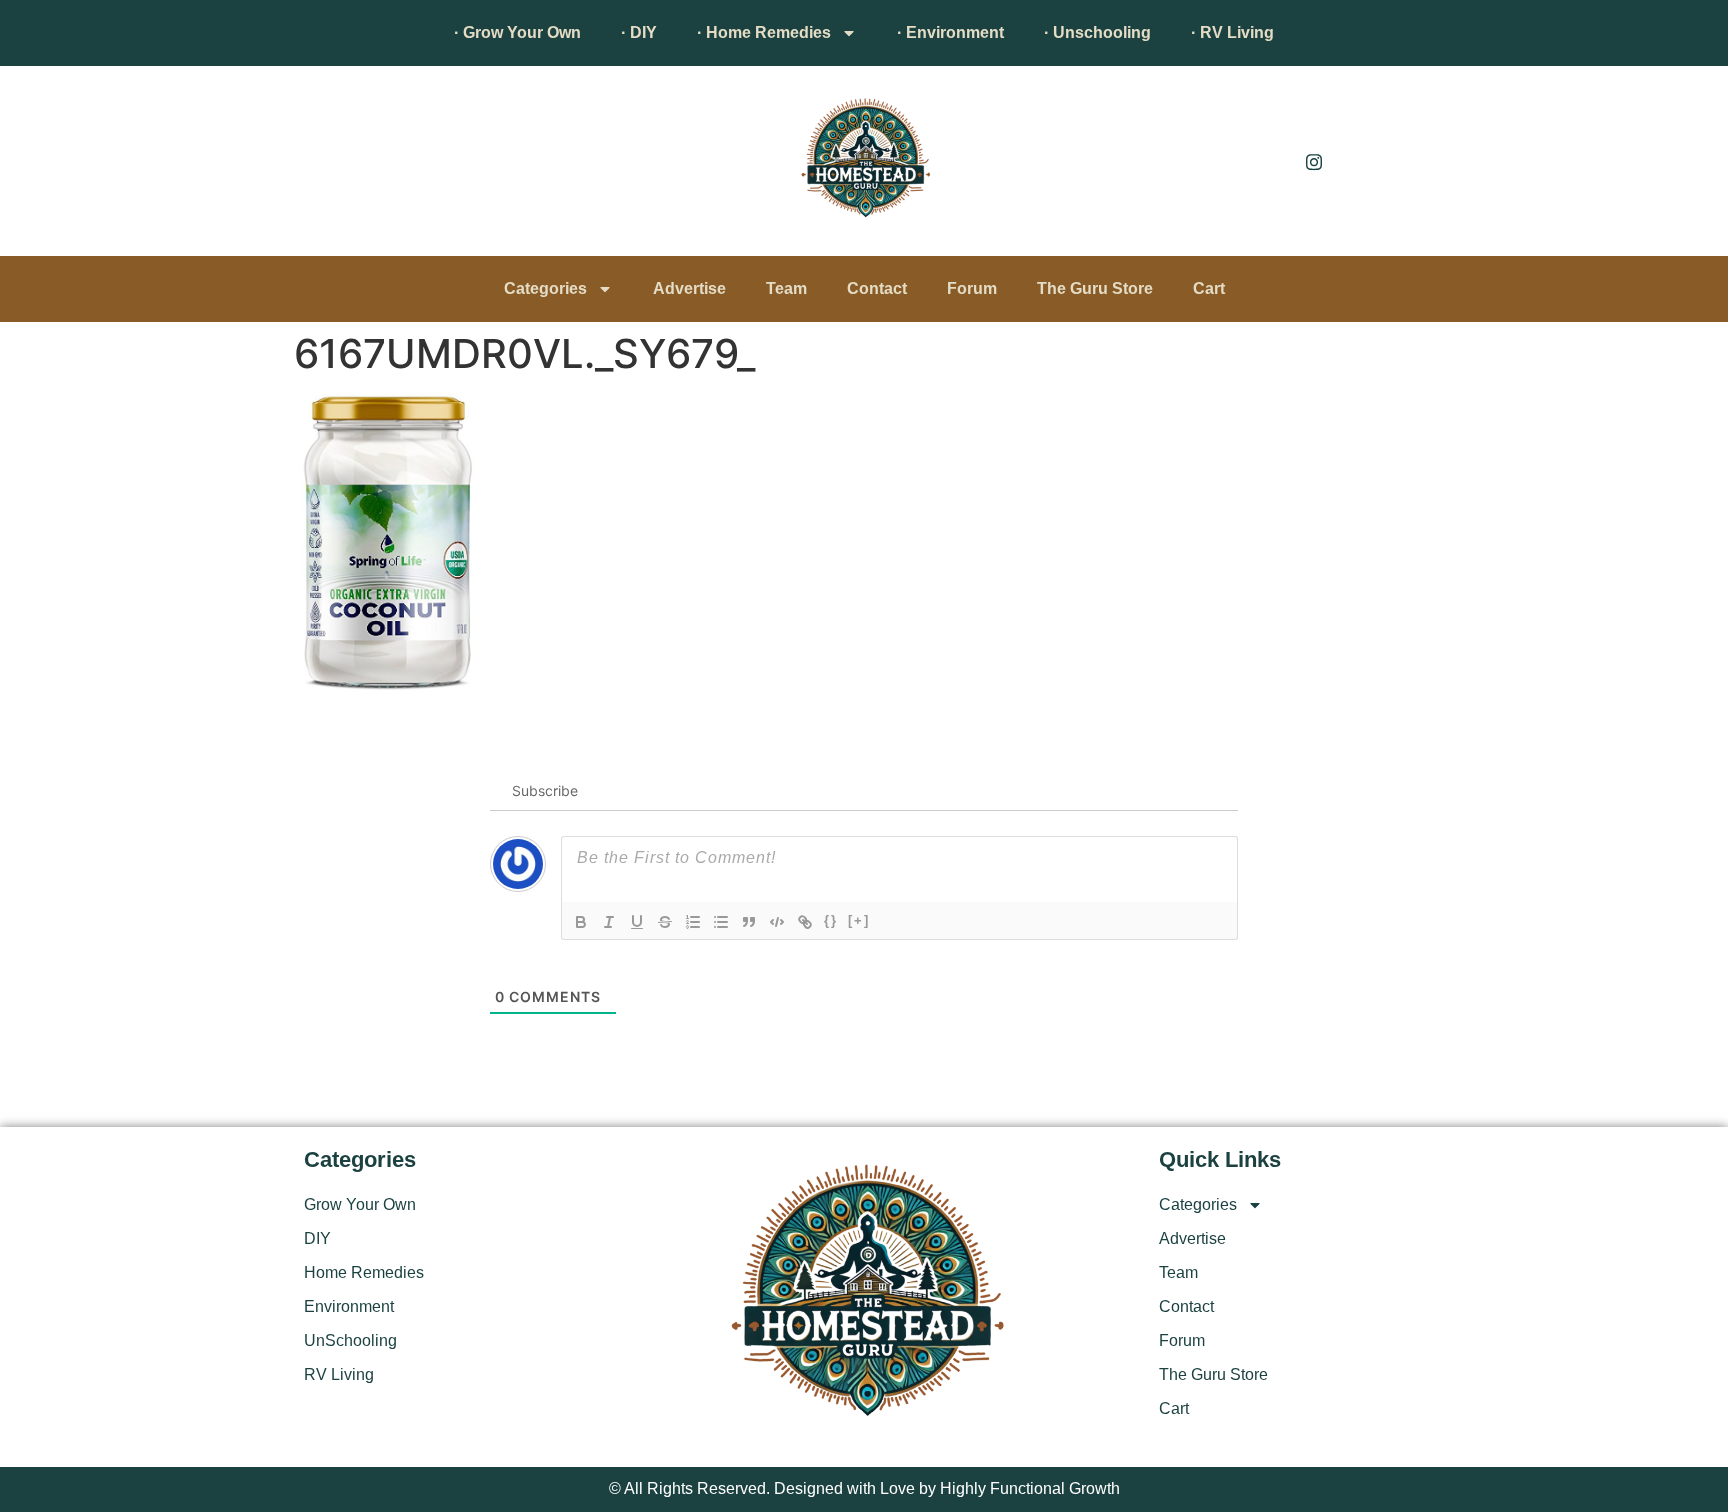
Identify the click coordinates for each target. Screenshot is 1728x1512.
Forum (972, 288)
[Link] (805, 922)
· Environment (950, 32)
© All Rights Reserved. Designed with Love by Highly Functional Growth (864, 1488)
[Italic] (609, 922)
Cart (1209, 288)
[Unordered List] (721, 922)
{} (831, 920)
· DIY (639, 32)
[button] (329, 166)
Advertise (689, 288)
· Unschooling (1097, 32)
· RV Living (1232, 32)
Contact (877, 288)
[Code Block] (777, 922)
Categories (545, 288)
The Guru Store (1095, 288)
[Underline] (637, 922)
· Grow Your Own (517, 32)
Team (786, 288)
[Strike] (665, 922)
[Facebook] (1269, 161)
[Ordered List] (693, 922)
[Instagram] (1314, 161)
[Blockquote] (749, 922)
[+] (859, 920)
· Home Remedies (764, 32)
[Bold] (581, 922)
